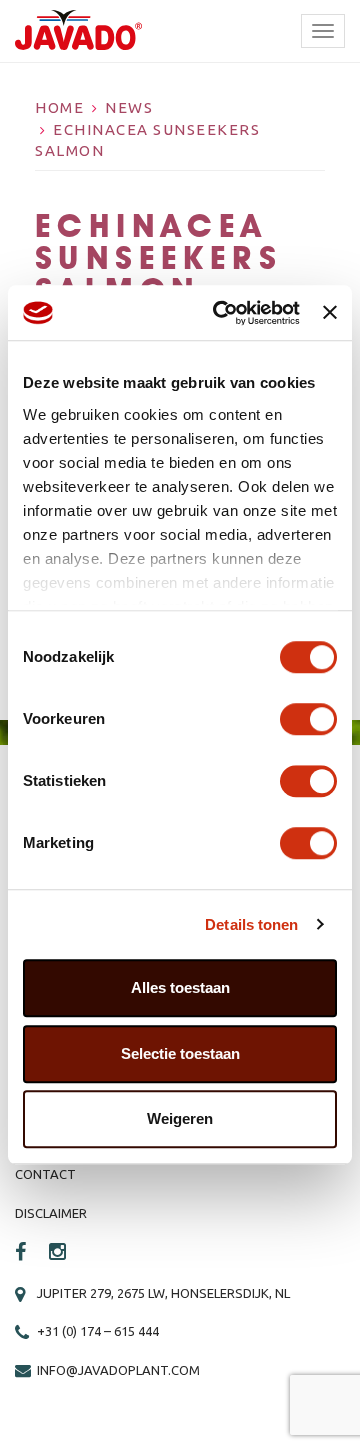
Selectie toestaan (180, 1053)
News (129, 107)
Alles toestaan (180, 987)
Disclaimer (51, 1213)
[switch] (308, 719)
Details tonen (251, 924)
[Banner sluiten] (330, 313)
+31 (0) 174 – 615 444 (98, 1331)
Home (59, 107)
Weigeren (180, 1118)
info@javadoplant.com (118, 1370)
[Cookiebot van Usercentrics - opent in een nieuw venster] (222, 313)
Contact (45, 1174)
